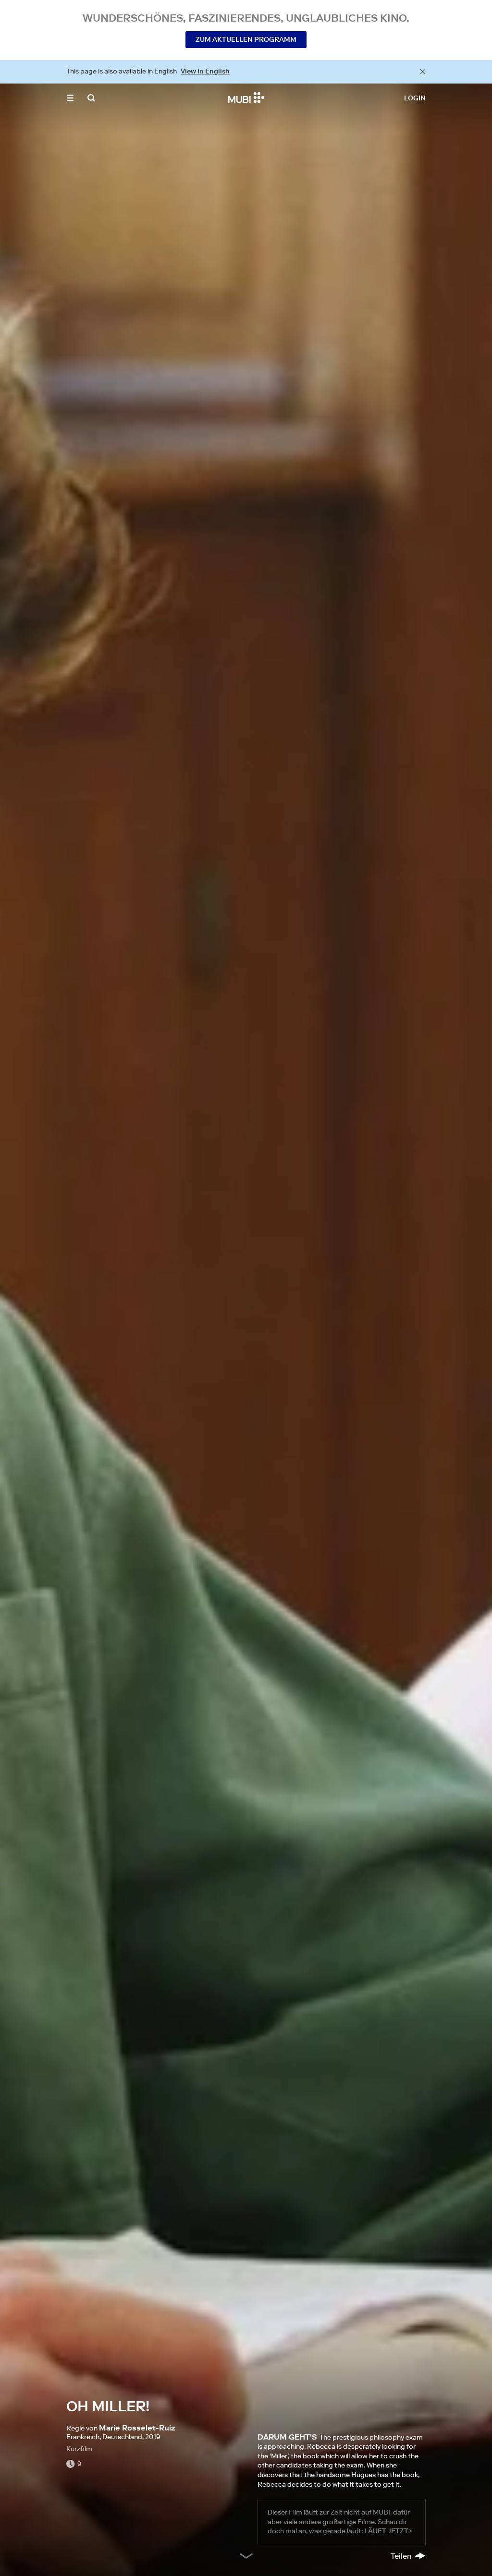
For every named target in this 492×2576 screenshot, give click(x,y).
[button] (70, 98)
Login (415, 98)
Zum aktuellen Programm (246, 39)
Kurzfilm (79, 2449)
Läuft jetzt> (388, 2531)
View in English (205, 71)
